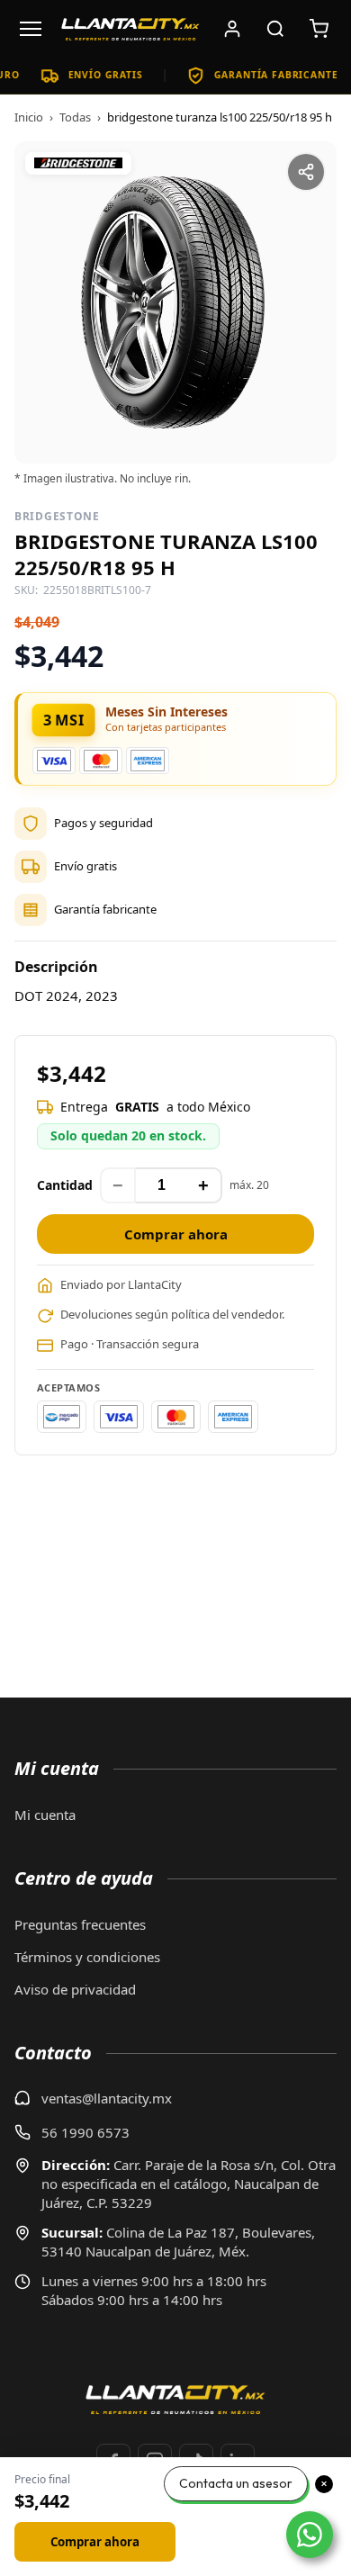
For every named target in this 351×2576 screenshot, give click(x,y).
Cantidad (65, 1185)
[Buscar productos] (275, 29)
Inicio (29, 117)
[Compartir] (306, 172)
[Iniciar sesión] (232, 29)
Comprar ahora (176, 1234)
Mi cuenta (45, 1815)
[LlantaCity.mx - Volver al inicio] (130, 29)
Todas (75, 117)
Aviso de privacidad (75, 1989)
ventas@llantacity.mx (107, 2098)
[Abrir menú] (31, 29)
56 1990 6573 (85, 2132)
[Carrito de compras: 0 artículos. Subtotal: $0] (319, 29)
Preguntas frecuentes (80, 1924)
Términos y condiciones (87, 1957)
